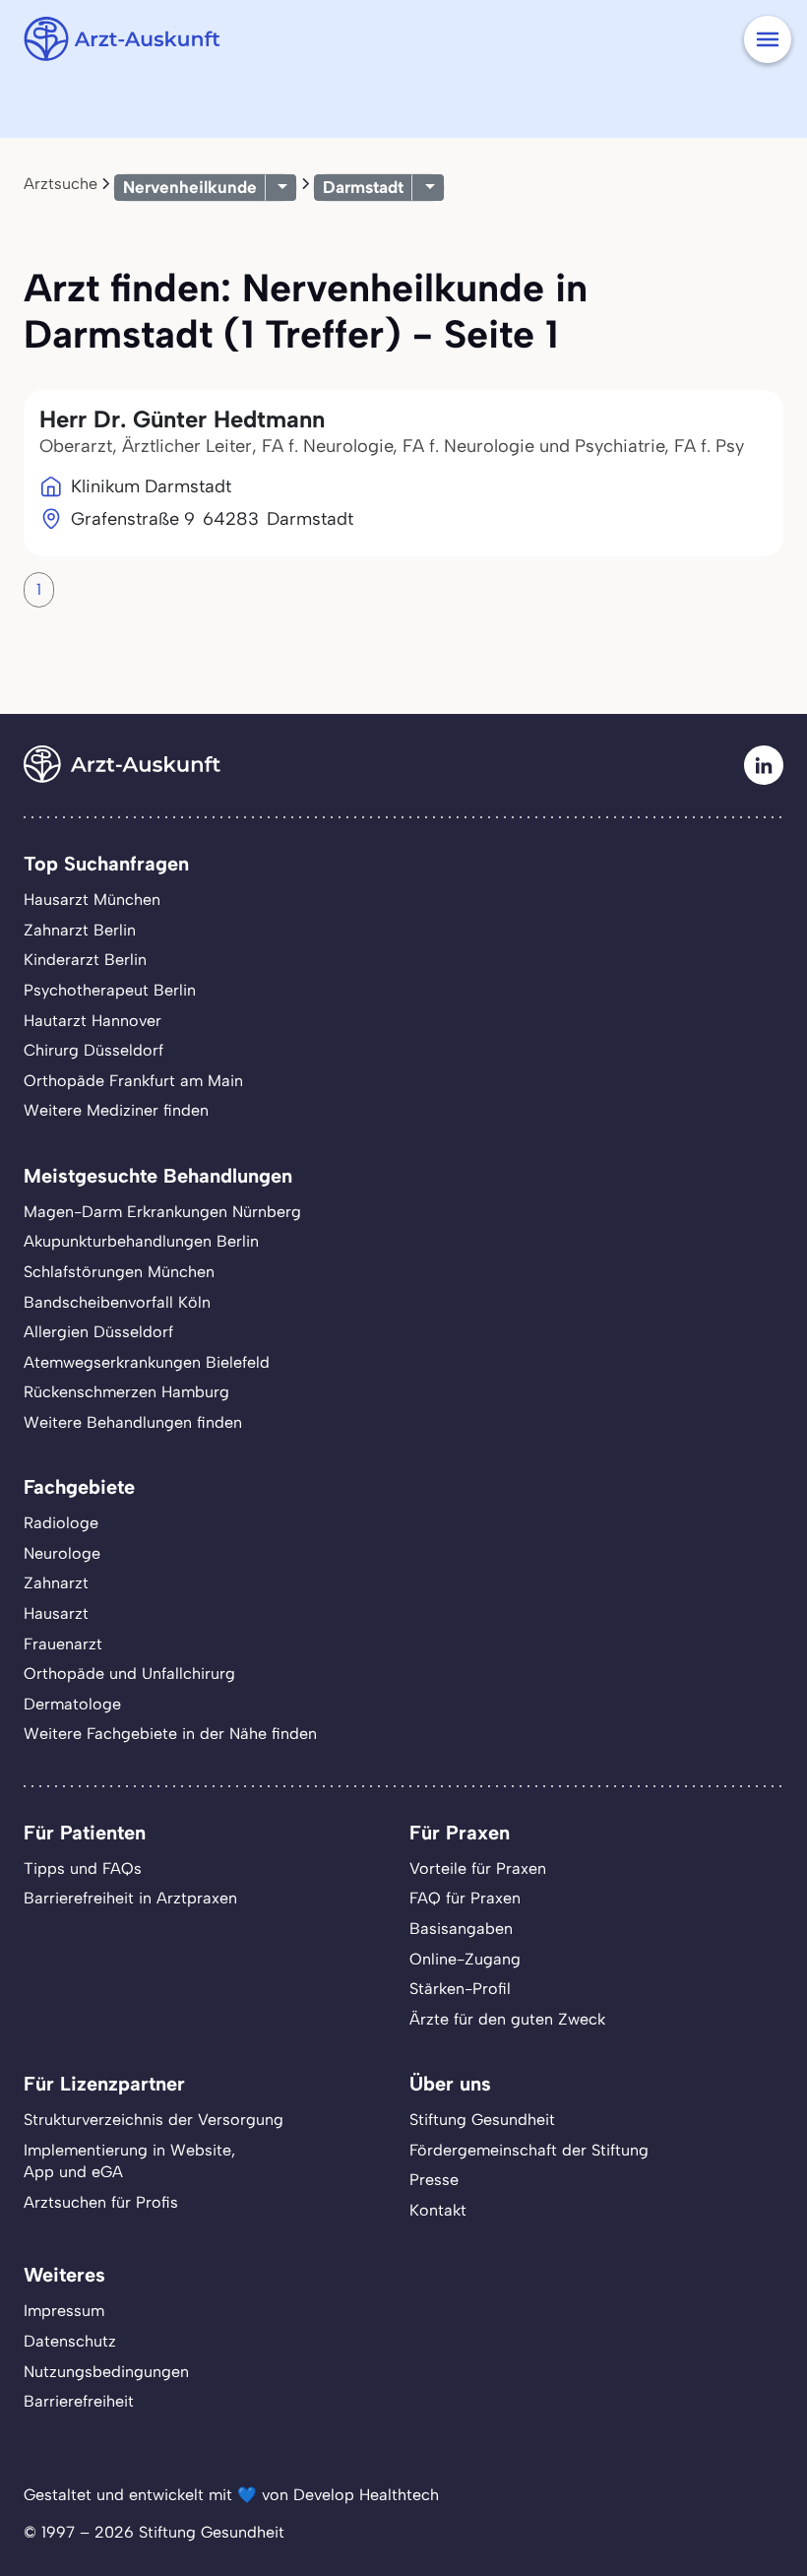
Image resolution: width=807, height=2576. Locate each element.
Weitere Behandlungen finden (133, 1422)
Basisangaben (461, 1929)
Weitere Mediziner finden (116, 1110)
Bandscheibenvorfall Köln (117, 1302)
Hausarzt (56, 1613)
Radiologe (61, 1523)
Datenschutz (70, 2341)
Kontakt (438, 2210)
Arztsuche (61, 184)
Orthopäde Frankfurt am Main (133, 1081)
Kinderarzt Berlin (85, 960)
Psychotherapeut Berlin (110, 990)
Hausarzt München (92, 900)
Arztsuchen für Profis (101, 2202)
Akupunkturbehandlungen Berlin (141, 1241)
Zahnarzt (56, 1583)
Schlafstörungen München (119, 1272)
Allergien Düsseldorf (98, 1332)
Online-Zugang (465, 1959)
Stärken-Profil (460, 1989)
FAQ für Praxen (465, 1898)
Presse (434, 2180)
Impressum (64, 2311)
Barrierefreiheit (79, 2401)
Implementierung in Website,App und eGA (129, 2161)
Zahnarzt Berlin (80, 930)
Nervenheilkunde (190, 187)
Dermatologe (72, 1704)
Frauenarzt (63, 1644)
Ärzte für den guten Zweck (507, 2019)
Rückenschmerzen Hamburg (126, 1392)
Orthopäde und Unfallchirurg (129, 1674)
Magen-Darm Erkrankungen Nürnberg (162, 1212)
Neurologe (62, 1553)
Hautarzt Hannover (93, 1021)
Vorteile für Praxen (478, 1868)
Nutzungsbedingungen (106, 2372)
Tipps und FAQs (83, 1868)
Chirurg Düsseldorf (93, 1050)
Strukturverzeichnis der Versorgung (154, 2120)
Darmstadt (363, 187)
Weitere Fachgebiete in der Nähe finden (170, 1734)
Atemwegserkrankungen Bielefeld (147, 1362)
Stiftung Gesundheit (482, 2120)
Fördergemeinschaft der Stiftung (529, 2150)
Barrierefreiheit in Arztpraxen (130, 1898)
